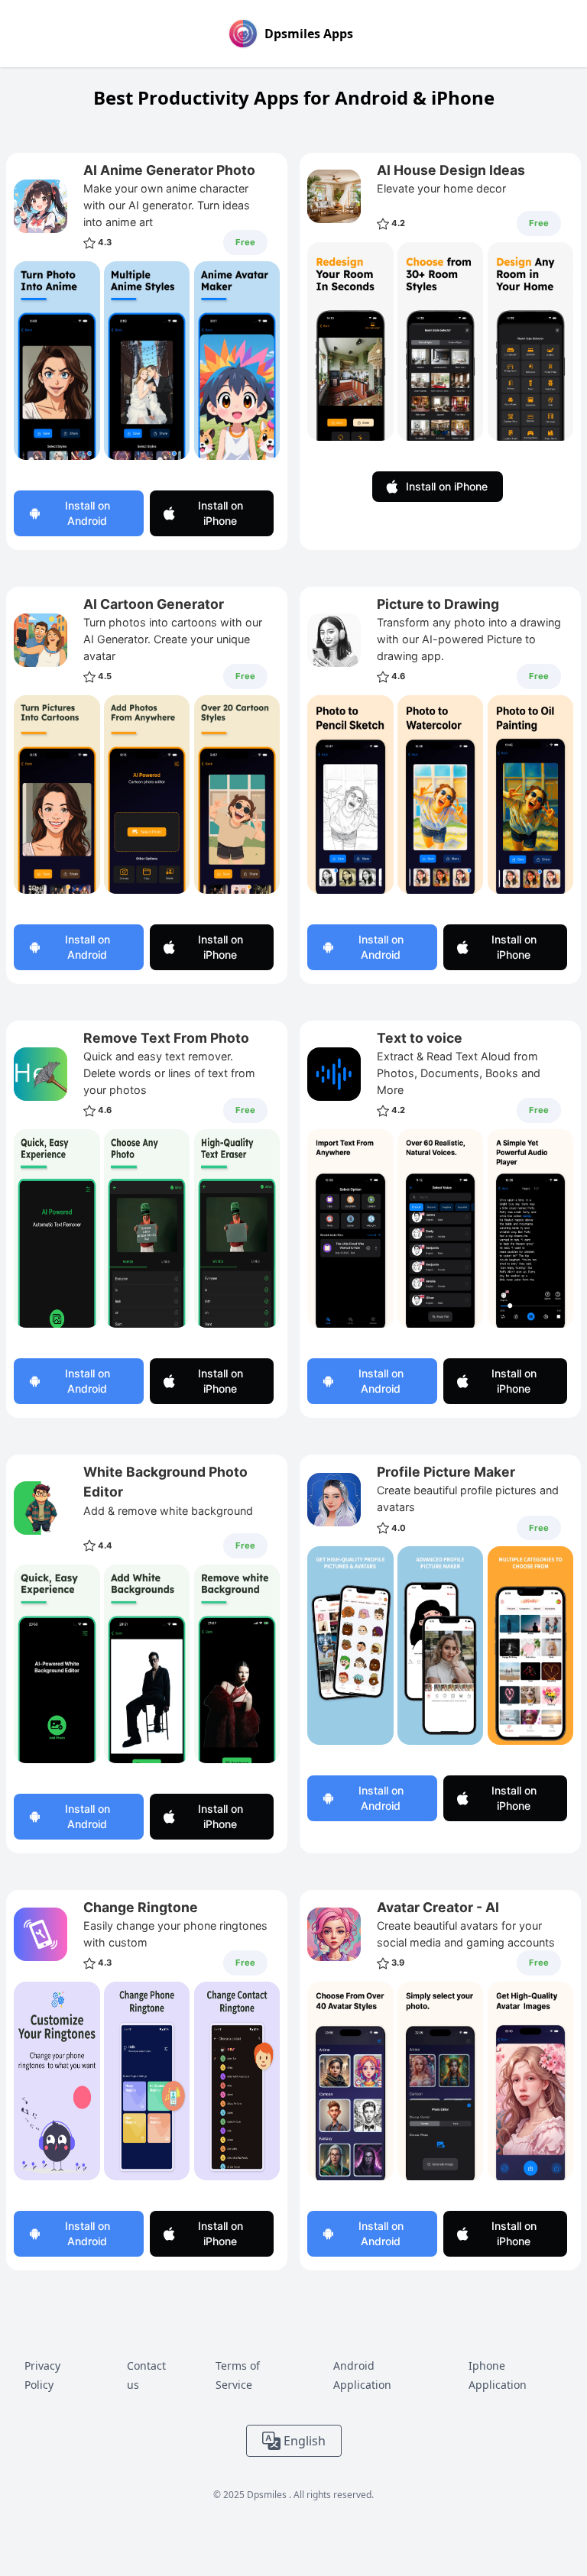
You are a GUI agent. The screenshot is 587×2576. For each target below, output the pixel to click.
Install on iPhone (221, 513)
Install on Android (88, 513)
